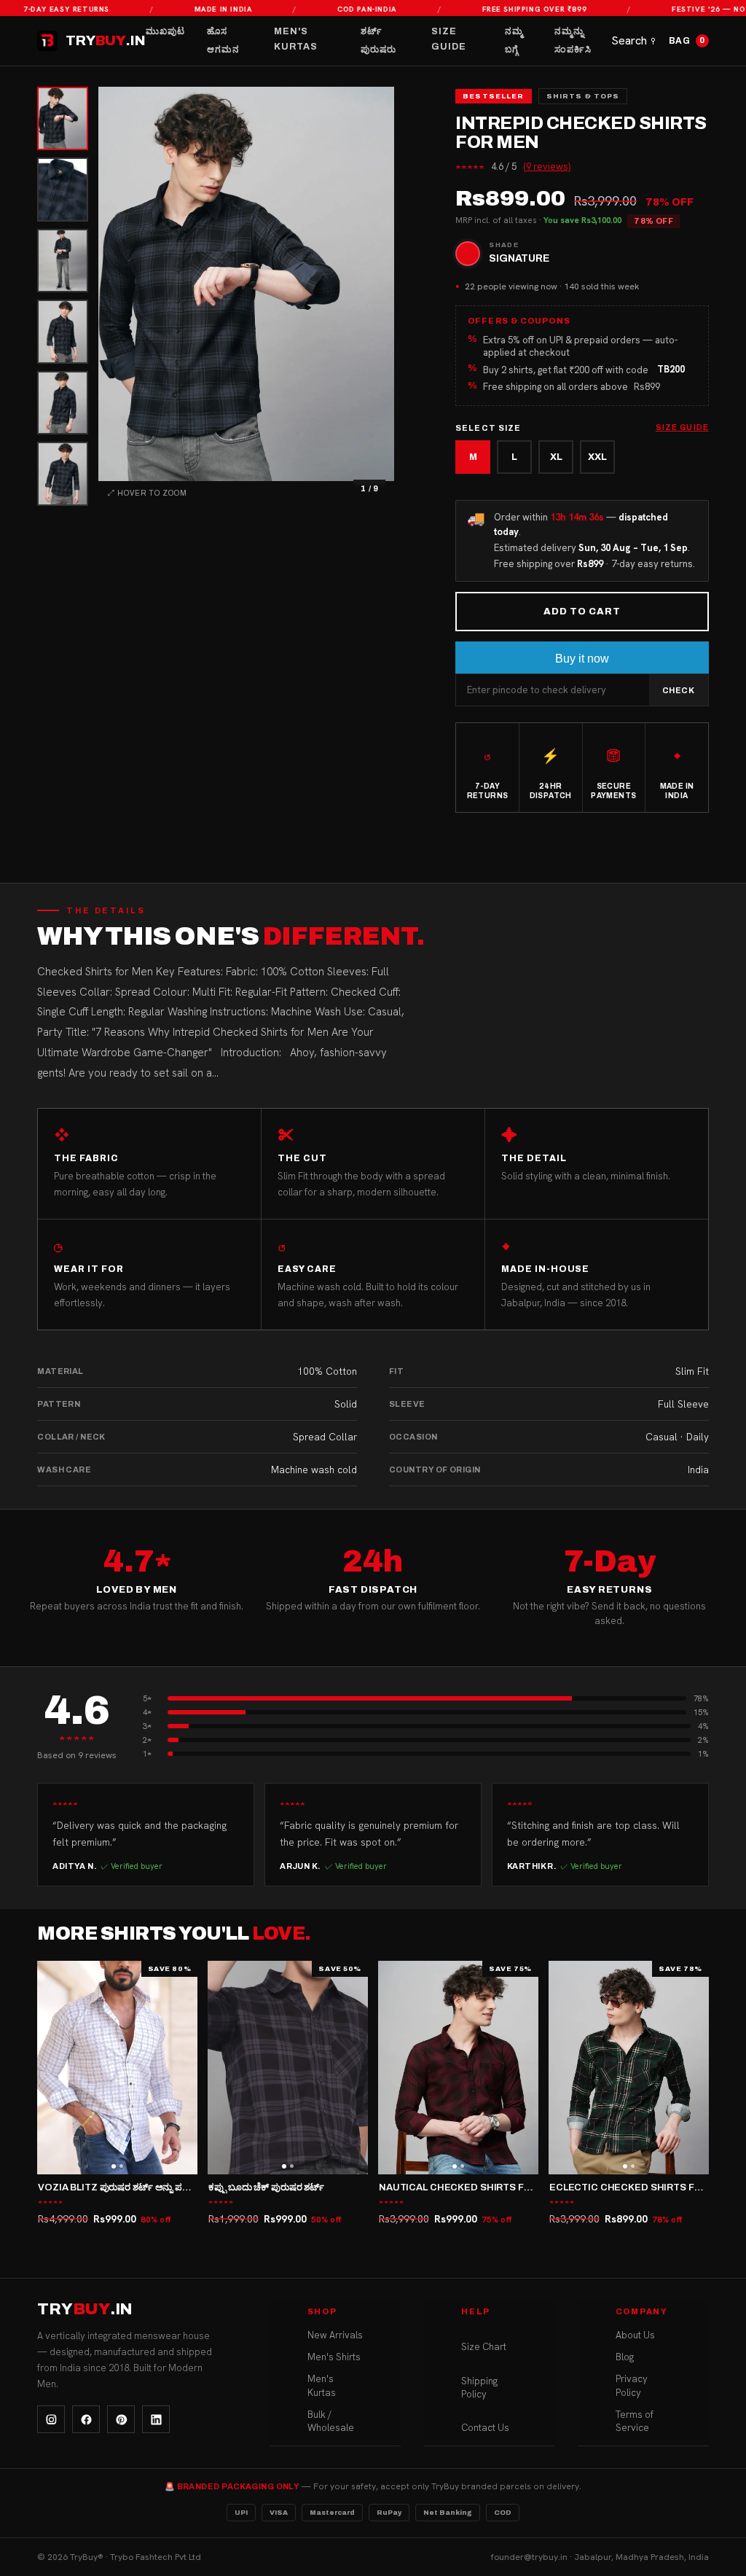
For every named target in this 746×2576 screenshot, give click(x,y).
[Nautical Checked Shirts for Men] (458, 2068)
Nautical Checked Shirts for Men (470, 2187)
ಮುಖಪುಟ (165, 31)
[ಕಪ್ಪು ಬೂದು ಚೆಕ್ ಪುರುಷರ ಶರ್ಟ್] (288, 2068)
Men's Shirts (334, 2357)
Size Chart (484, 2347)
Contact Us (485, 2428)
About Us (635, 2335)
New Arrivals (335, 2335)
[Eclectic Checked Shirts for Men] (629, 2068)
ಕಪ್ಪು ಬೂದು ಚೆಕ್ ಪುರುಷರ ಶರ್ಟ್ (266, 2187)
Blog (625, 2357)
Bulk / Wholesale (331, 2421)
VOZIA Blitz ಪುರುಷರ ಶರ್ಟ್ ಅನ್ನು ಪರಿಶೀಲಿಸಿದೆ (127, 2187)
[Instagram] (51, 2419)
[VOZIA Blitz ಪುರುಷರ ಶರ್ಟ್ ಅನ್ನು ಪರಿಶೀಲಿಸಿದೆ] (117, 2068)
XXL (597, 457)
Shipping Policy (479, 2388)
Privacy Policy (632, 2385)
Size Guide (449, 39)
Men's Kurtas (296, 39)
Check (679, 690)
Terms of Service (635, 2421)
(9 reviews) (547, 167)
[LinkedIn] (156, 2419)
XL (556, 457)
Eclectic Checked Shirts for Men (641, 2187)
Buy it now (582, 659)
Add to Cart (582, 612)
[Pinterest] (121, 2419)
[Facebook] (86, 2419)
